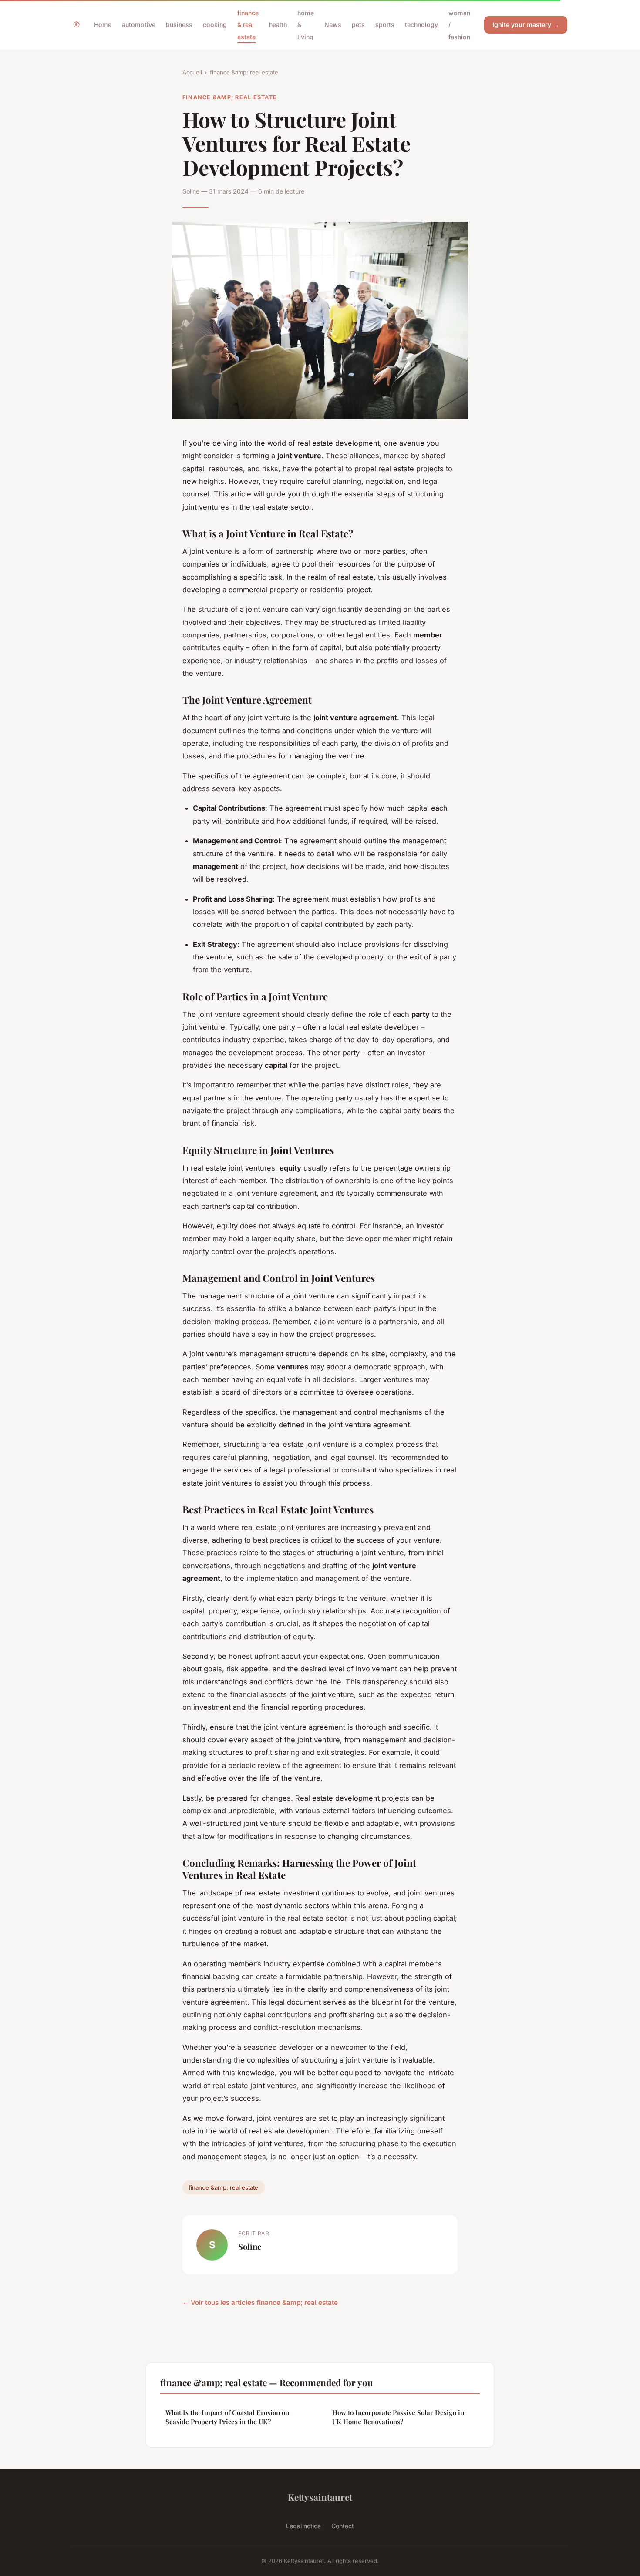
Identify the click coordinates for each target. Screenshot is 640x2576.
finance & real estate (248, 25)
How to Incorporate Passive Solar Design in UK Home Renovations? (398, 2417)
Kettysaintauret (320, 2497)
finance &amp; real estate (244, 72)
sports (385, 25)
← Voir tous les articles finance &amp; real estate (260, 2303)
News (333, 25)
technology (421, 25)
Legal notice (303, 2526)
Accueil (192, 72)
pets (358, 25)
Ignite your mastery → (526, 25)
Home (103, 25)
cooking (215, 25)
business (179, 25)
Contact (343, 2526)
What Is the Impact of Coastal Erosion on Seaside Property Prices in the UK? (227, 2417)
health (278, 25)
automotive (139, 25)
